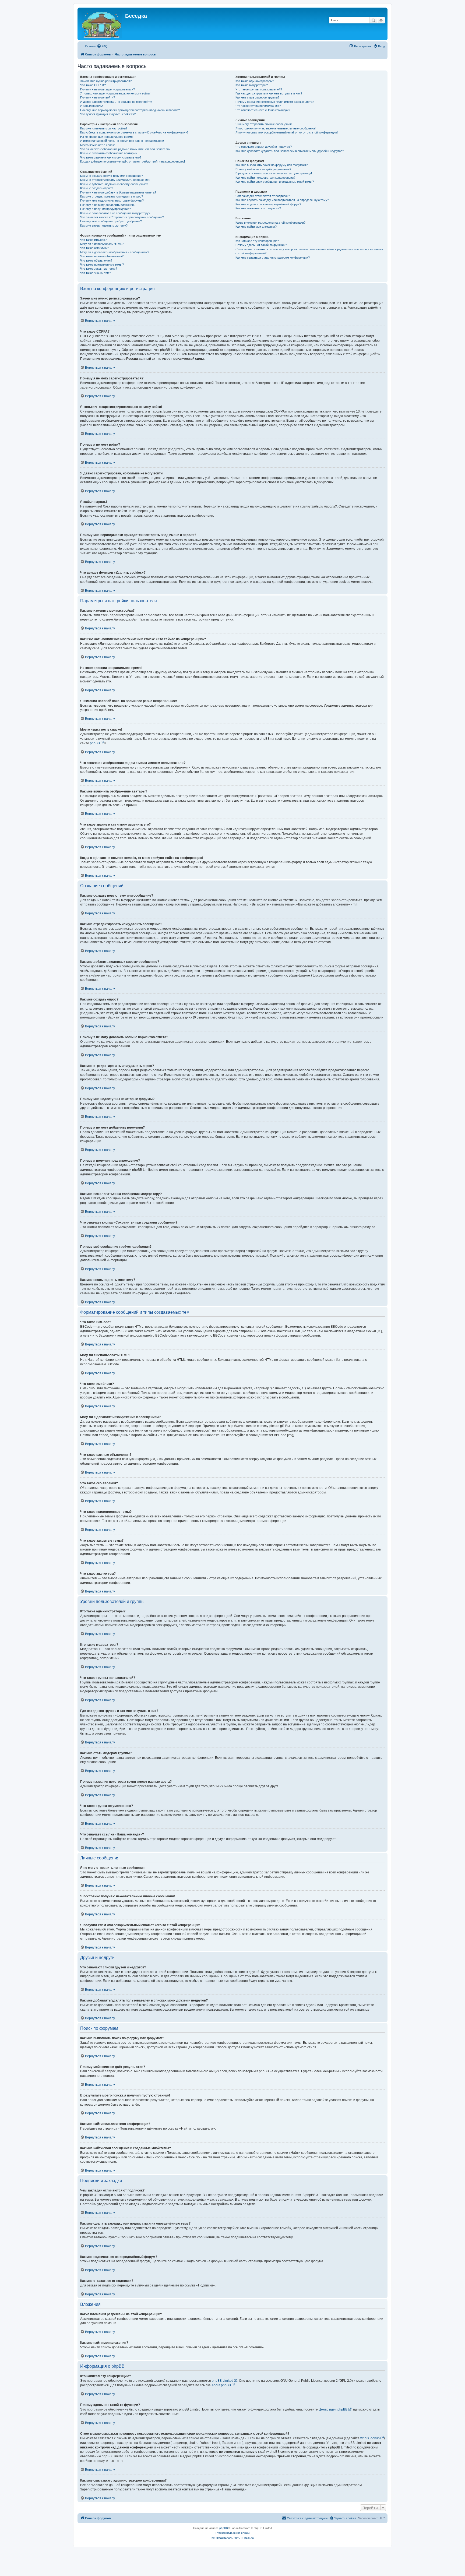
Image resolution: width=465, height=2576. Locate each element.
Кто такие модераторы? (252, 85)
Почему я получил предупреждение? (105, 209)
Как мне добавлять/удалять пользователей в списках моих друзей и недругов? (290, 151)
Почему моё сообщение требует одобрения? (111, 221)
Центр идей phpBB (333, 2409)
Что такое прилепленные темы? (102, 265)
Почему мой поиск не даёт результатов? (263, 169)
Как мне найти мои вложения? (256, 227)
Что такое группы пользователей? (259, 89)
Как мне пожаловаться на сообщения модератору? (115, 213)
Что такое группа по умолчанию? (258, 106)
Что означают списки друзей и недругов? (264, 147)
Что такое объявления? (96, 260)
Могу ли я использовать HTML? (102, 244)
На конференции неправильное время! (107, 137)
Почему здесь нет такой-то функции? (261, 245)
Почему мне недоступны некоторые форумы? (112, 200)
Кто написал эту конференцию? (257, 241)
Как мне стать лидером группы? (257, 97)
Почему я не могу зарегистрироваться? (108, 89)
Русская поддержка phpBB (233, 2533)
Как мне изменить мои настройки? (104, 128)
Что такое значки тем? (96, 273)
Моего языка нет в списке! (98, 145)
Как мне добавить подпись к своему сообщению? (114, 184)
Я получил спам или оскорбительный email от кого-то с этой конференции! (287, 132)
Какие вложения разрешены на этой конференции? (270, 223)
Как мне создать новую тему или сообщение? (112, 176)
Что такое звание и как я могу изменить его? (111, 157)
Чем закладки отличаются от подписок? (263, 196)
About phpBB (221, 2385)
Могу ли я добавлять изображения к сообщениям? (115, 252)
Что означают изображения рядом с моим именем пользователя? (125, 149)
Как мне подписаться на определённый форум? (268, 204)
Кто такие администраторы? (255, 81)
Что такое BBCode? (93, 240)
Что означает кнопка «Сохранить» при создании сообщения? (122, 217)
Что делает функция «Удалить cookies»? (108, 114)
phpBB (95, 743)
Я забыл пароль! (91, 106)
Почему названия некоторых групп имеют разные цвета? (275, 102)
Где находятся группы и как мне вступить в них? (269, 93)
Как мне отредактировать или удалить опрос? (112, 196)
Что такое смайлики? (95, 248)
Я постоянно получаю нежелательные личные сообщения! (276, 128)
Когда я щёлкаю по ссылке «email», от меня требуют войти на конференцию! (133, 161)
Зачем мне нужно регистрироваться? (106, 81)
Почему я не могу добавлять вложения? (108, 205)
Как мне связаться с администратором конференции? (273, 258)
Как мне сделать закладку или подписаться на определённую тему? (282, 200)
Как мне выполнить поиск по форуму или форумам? (272, 165)
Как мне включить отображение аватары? (109, 153)
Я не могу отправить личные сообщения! (264, 124)
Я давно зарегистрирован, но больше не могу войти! (116, 102)
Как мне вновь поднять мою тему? (104, 225)
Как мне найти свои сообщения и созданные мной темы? (275, 182)
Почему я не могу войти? (98, 97)
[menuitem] (102, 46)
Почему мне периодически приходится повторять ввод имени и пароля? (130, 110)
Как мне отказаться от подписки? (258, 208)
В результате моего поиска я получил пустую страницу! (274, 173)
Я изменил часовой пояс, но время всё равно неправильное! (122, 141)
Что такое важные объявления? (102, 256)
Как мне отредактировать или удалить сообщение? (115, 180)
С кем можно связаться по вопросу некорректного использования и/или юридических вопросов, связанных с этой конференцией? (309, 251)
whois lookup (370, 2438)
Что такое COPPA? (93, 85)
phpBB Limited (223, 2381)
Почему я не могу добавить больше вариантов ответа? (118, 192)
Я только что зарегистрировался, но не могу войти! (115, 93)
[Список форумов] (102, 24)
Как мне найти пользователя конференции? (265, 178)
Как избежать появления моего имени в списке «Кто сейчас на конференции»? (134, 132)
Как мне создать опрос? (97, 188)
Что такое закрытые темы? (99, 269)
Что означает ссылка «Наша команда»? (263, 110)
